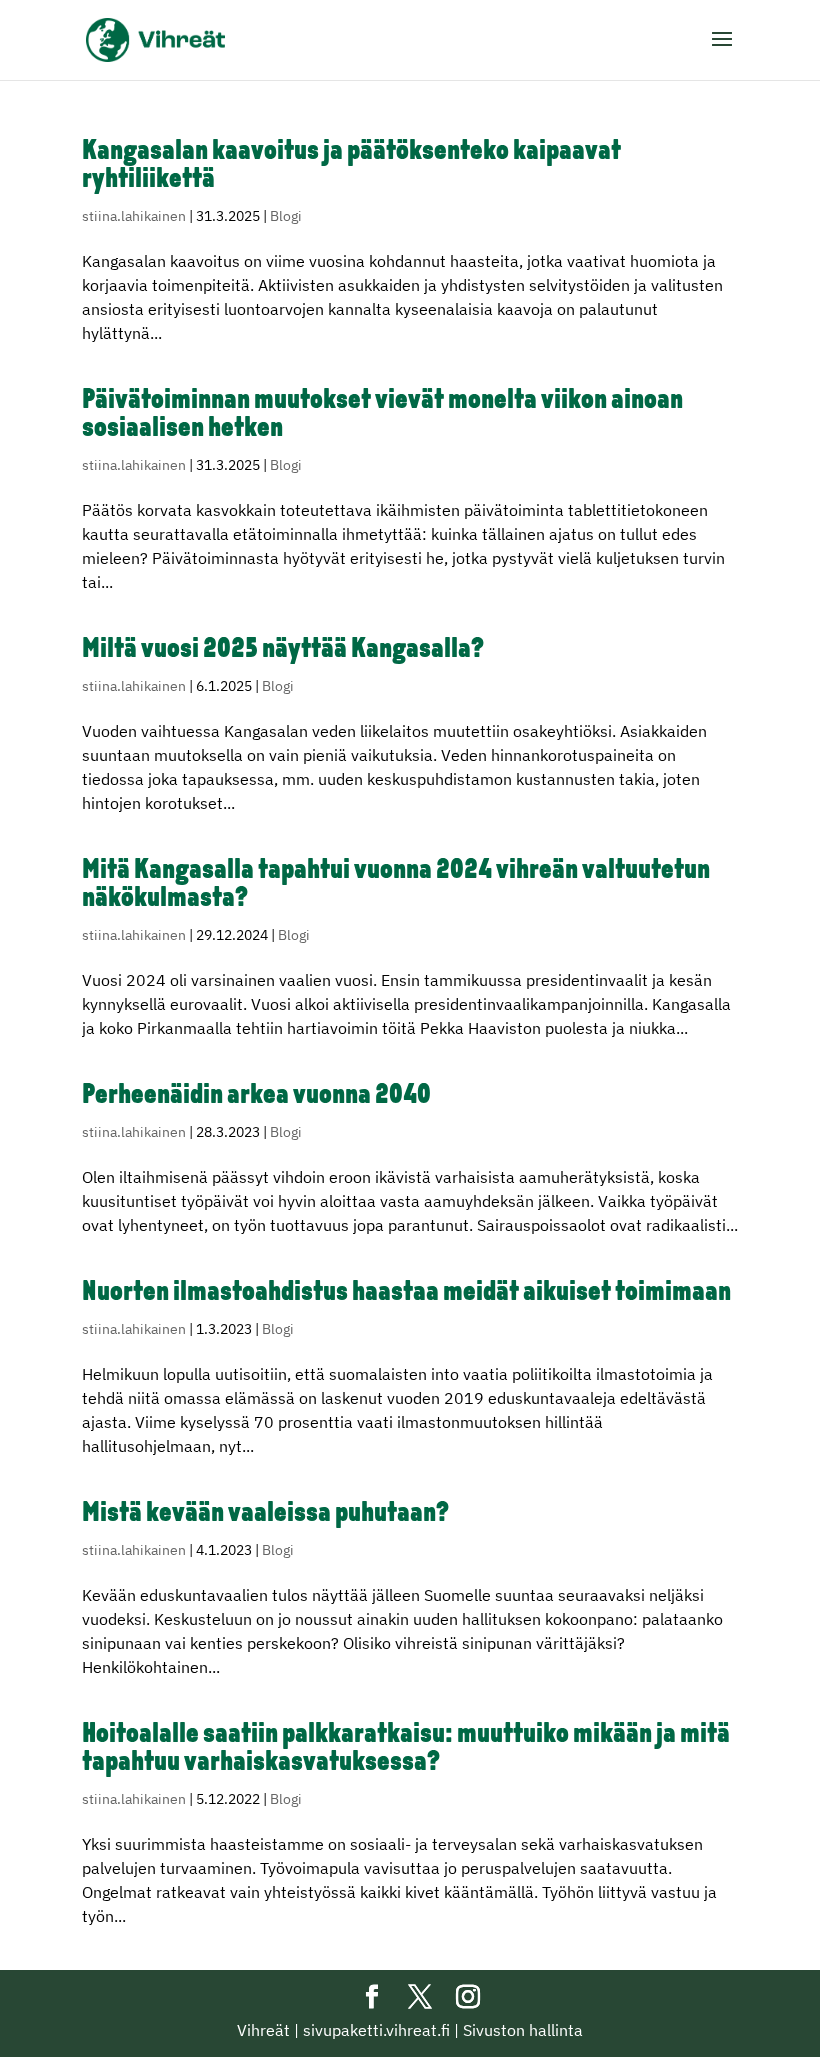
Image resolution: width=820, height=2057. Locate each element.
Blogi (286, 216)
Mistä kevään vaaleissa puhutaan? (265, 1514)
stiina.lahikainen (134, 216)
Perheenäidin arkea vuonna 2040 (256, 1096)
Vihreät (263, 2030)
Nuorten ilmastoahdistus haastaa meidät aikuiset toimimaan (406, 1293)
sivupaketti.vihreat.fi (376, 2030)
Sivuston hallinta (523, 2030)
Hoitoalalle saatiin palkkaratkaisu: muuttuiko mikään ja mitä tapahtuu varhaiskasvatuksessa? (406, 1749)
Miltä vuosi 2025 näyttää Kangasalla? (283, 650)
